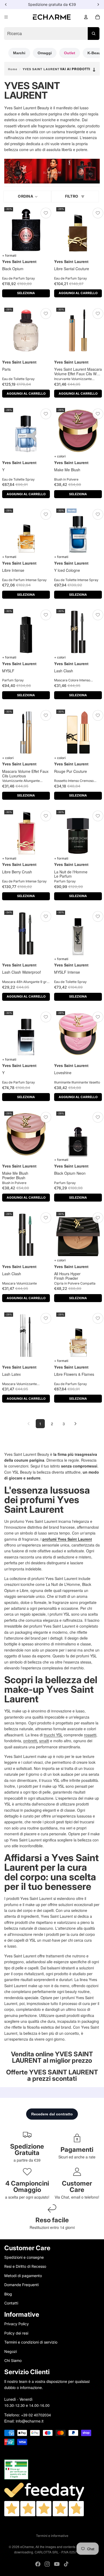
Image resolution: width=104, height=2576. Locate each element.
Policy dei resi (16, 2333)
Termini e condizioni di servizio (31, 2342)
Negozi (11, 2351)
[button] (27, 197)
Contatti (11, 2303)
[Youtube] (57, 2564)
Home (13, 69)
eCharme (27, 2547)
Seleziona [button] (26, 293)
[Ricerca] (94, 34)
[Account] (86, 17)
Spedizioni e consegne (24, 2257)
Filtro (72, 196)
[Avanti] (75, 1424)
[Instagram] (47, 2564)
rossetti (90, 1735)
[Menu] (6, 17)
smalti (44, 1741)
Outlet (70, 53)
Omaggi (45, 53)
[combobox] (52, 34)
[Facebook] (38, 2564)
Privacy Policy (17, 2324)
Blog (8, 2294)
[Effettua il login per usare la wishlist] (46, 213)
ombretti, (31, 1741)
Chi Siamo (13, 2360)
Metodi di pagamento (23, 2276)
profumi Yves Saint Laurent (67, 1539)
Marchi (19, 53)
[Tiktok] (66, 2564)
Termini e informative (52, 2536)
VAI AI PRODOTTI (78, 69)
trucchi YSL (53, 1735)
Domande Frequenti (21, 2285)
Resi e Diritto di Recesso (25, 2266)
